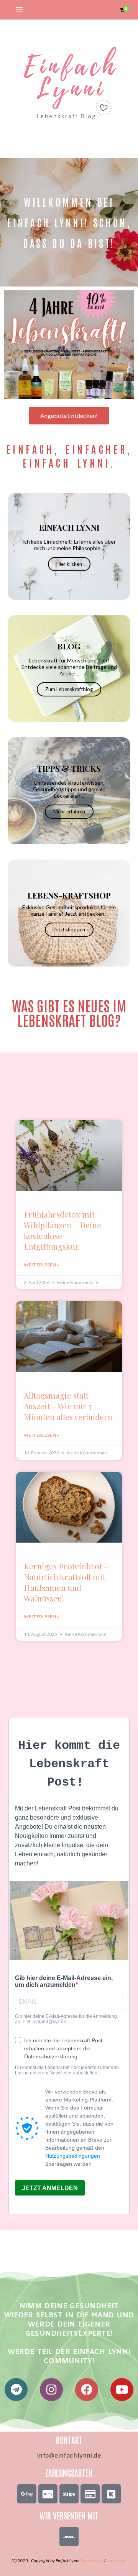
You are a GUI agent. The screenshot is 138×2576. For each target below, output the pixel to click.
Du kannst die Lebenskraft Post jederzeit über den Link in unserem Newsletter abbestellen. (67, 2070)
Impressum (116, 2561)
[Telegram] (16, 2390)
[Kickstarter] (111, 2494)
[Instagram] (51, 2390)
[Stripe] (69, 2494)
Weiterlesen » (41, 1265)
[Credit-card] (90, 2494)
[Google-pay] (27, 2494)
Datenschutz (91, 2561)
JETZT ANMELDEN (50, 2188)
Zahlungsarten (69, 2472)
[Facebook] (87, 2390)
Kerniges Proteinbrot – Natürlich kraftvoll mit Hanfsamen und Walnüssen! (66, 1582)
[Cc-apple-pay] (48, 2494)
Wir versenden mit (69, 2515)
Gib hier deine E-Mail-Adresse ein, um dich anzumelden (64, 1981)
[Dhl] (69, 2537)
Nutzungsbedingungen (73, 2156)
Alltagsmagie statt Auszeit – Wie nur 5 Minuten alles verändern (68, 1406)
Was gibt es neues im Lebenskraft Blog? (69, 1012)
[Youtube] (122, 2390)
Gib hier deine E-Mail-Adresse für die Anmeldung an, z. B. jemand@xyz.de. (66, 2019)
